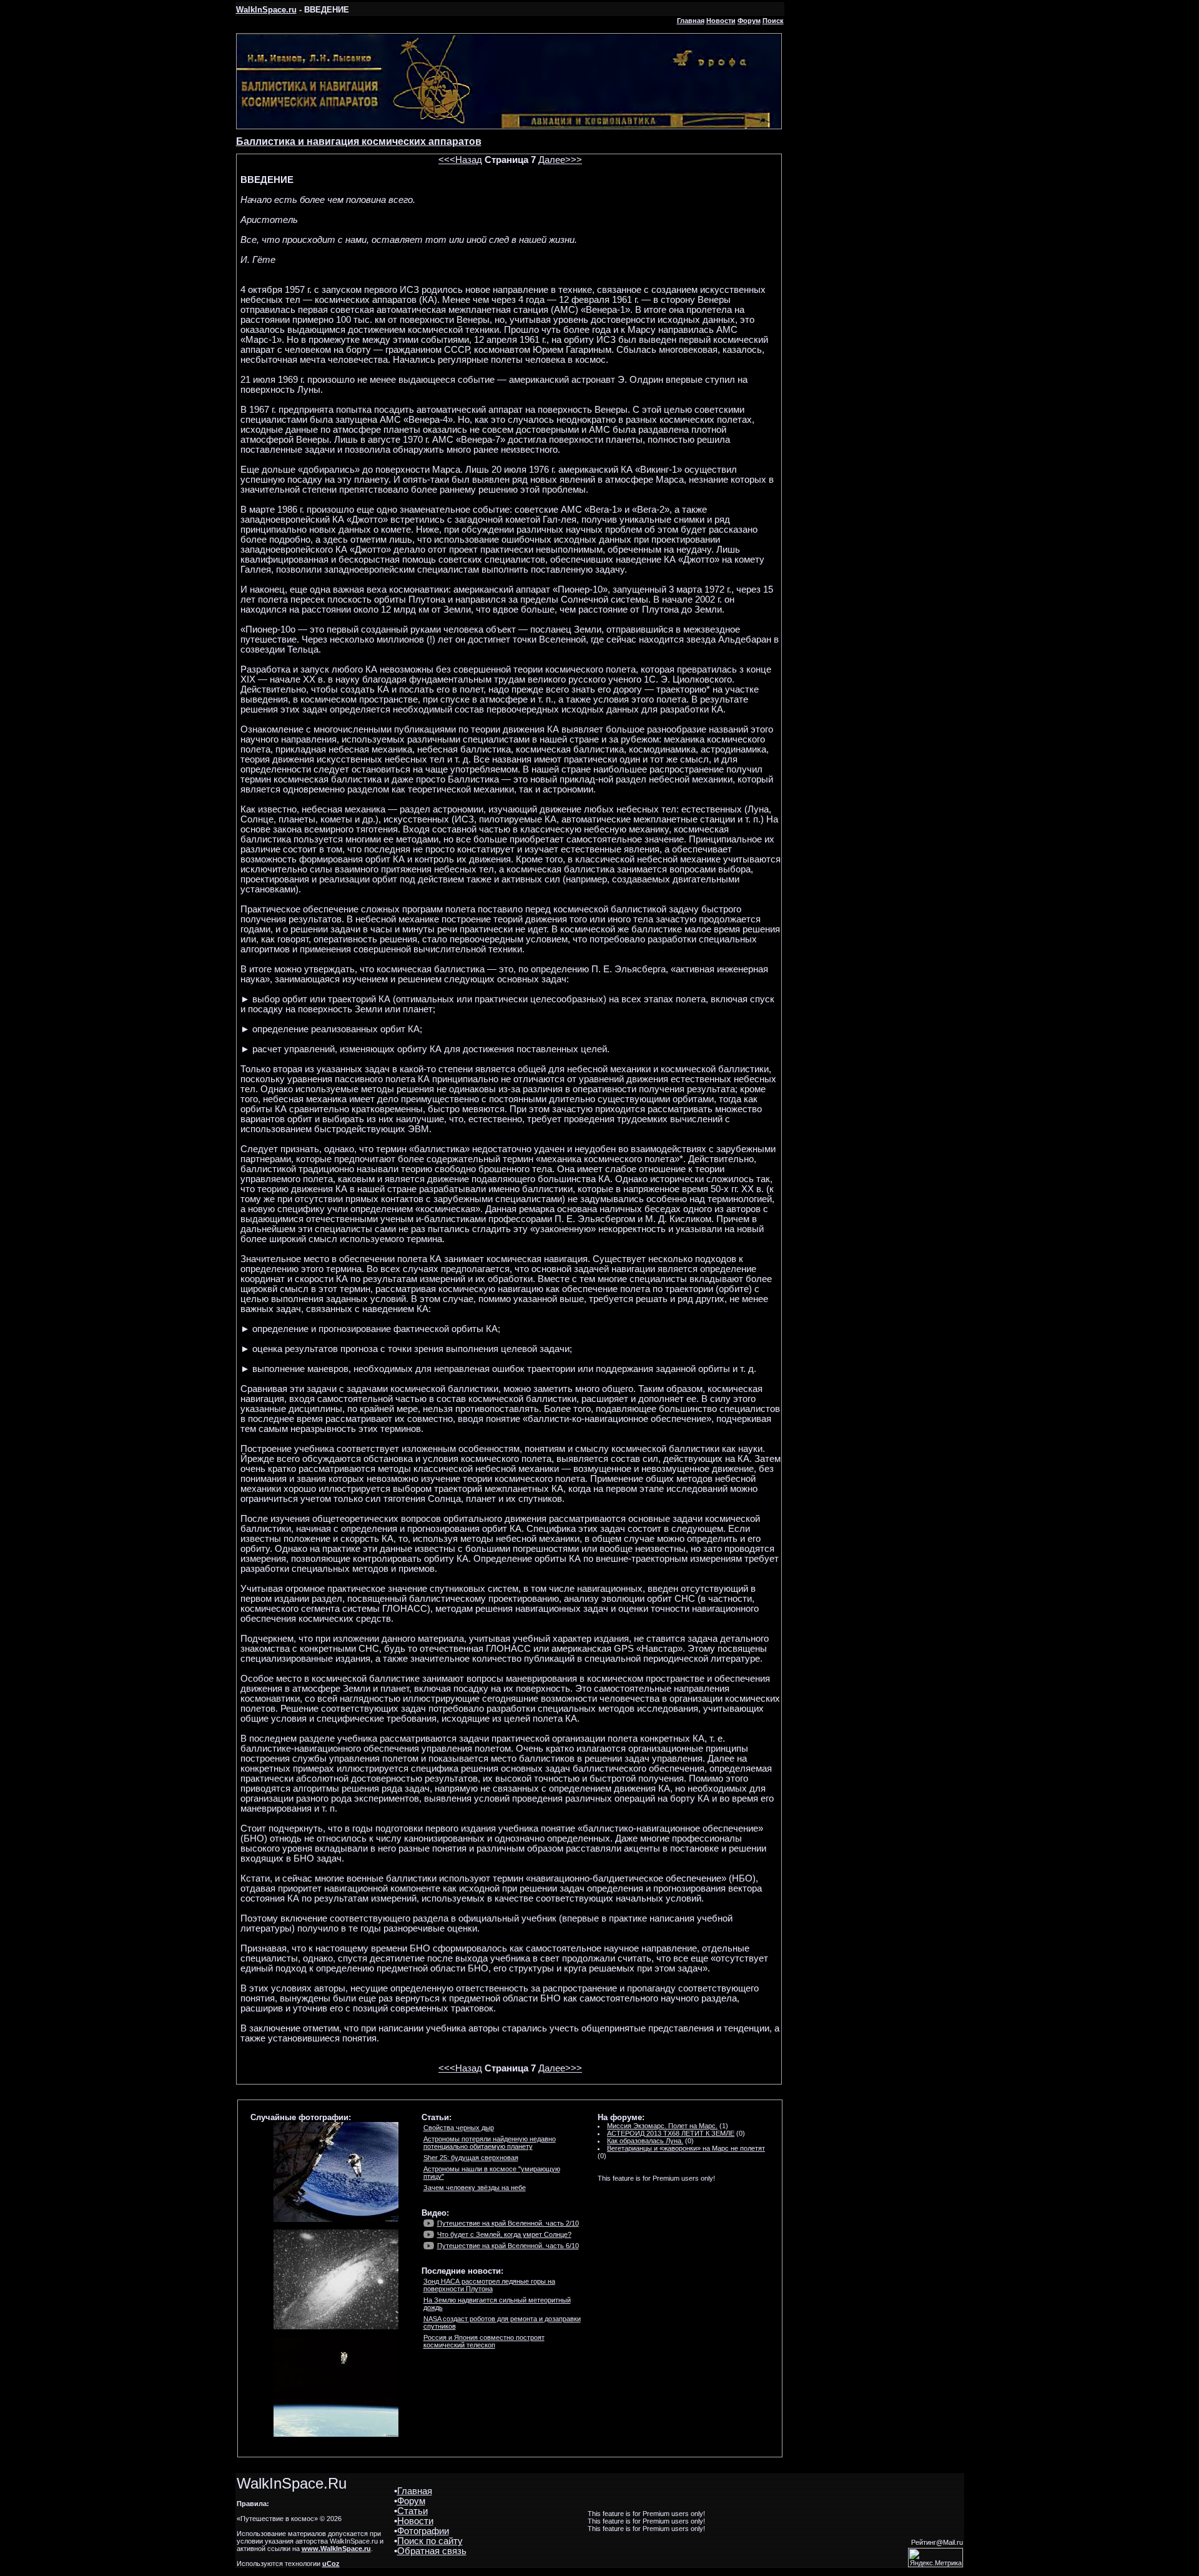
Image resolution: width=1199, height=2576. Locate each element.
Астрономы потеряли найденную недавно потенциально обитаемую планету (490, 2143)
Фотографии (423, 2531)
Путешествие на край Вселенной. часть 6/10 (508, 2246)
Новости (721, 21)
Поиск (773, 21)
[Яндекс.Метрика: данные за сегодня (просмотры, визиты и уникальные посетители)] (935, 2558)
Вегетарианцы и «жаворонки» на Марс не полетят (686, 2148)
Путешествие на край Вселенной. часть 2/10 (508, 2223)
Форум (749, 21)
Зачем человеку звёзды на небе (475, 2188)
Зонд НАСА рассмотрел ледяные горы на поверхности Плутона (489, 2285)
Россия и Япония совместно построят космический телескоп (484, 2341)
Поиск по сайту (430, 2541)
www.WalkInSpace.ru (336, 2549)
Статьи (412, 2511)
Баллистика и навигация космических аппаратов (359, 141)
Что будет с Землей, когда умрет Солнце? (504, 2234)
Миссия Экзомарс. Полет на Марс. (662, 2126)
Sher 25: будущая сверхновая (471, 2158)
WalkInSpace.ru (266, 10)
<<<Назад (460, 160)
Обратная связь (432, 2551)
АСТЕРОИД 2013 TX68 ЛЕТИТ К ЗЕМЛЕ (671, 2133)
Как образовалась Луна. (645, 2141)
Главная (691, 21)
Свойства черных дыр (459, 2128)
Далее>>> (560, 160)
